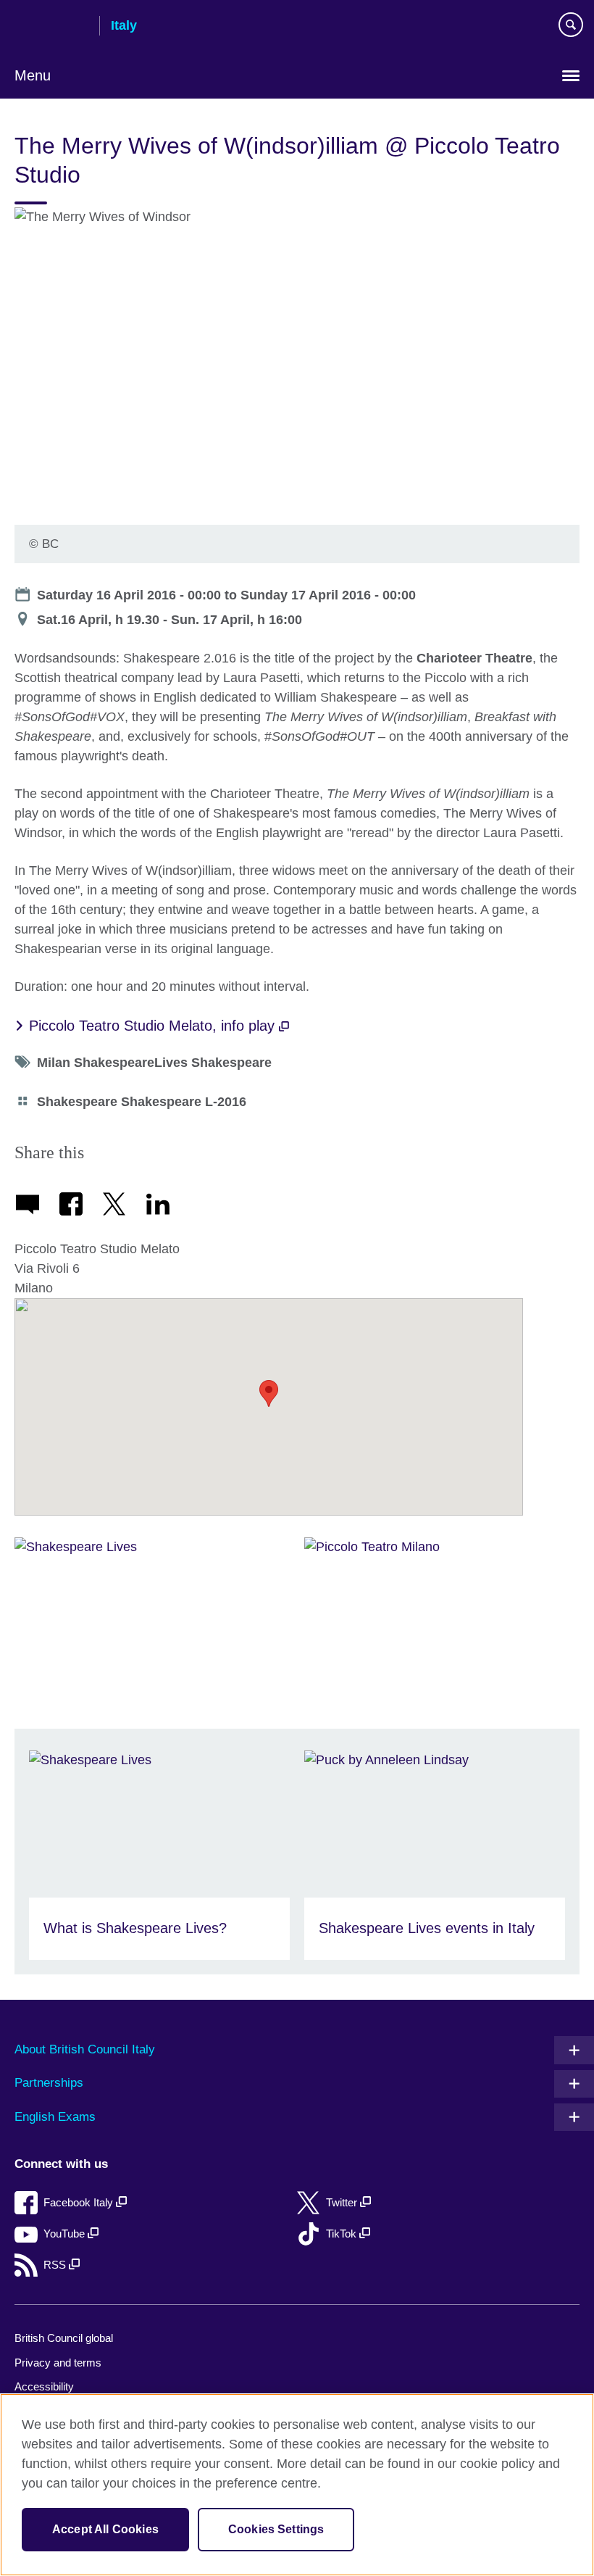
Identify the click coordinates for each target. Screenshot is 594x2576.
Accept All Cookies (105, 2529)
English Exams (55, 2117)
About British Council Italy (85, 2049)
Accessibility (44, 2386)
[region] (297, 2485)
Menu (33, 75)
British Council (51, 27)
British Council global (64, 2338)
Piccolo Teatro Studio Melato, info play (154, 1026)
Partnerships (49, 2083)
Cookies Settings (276, 2529)
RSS (56, 2265)
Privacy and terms (58, 2363)
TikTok (343, 2234)
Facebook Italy (80, 2202)
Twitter (343, 2202)
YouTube (66, 2234)
